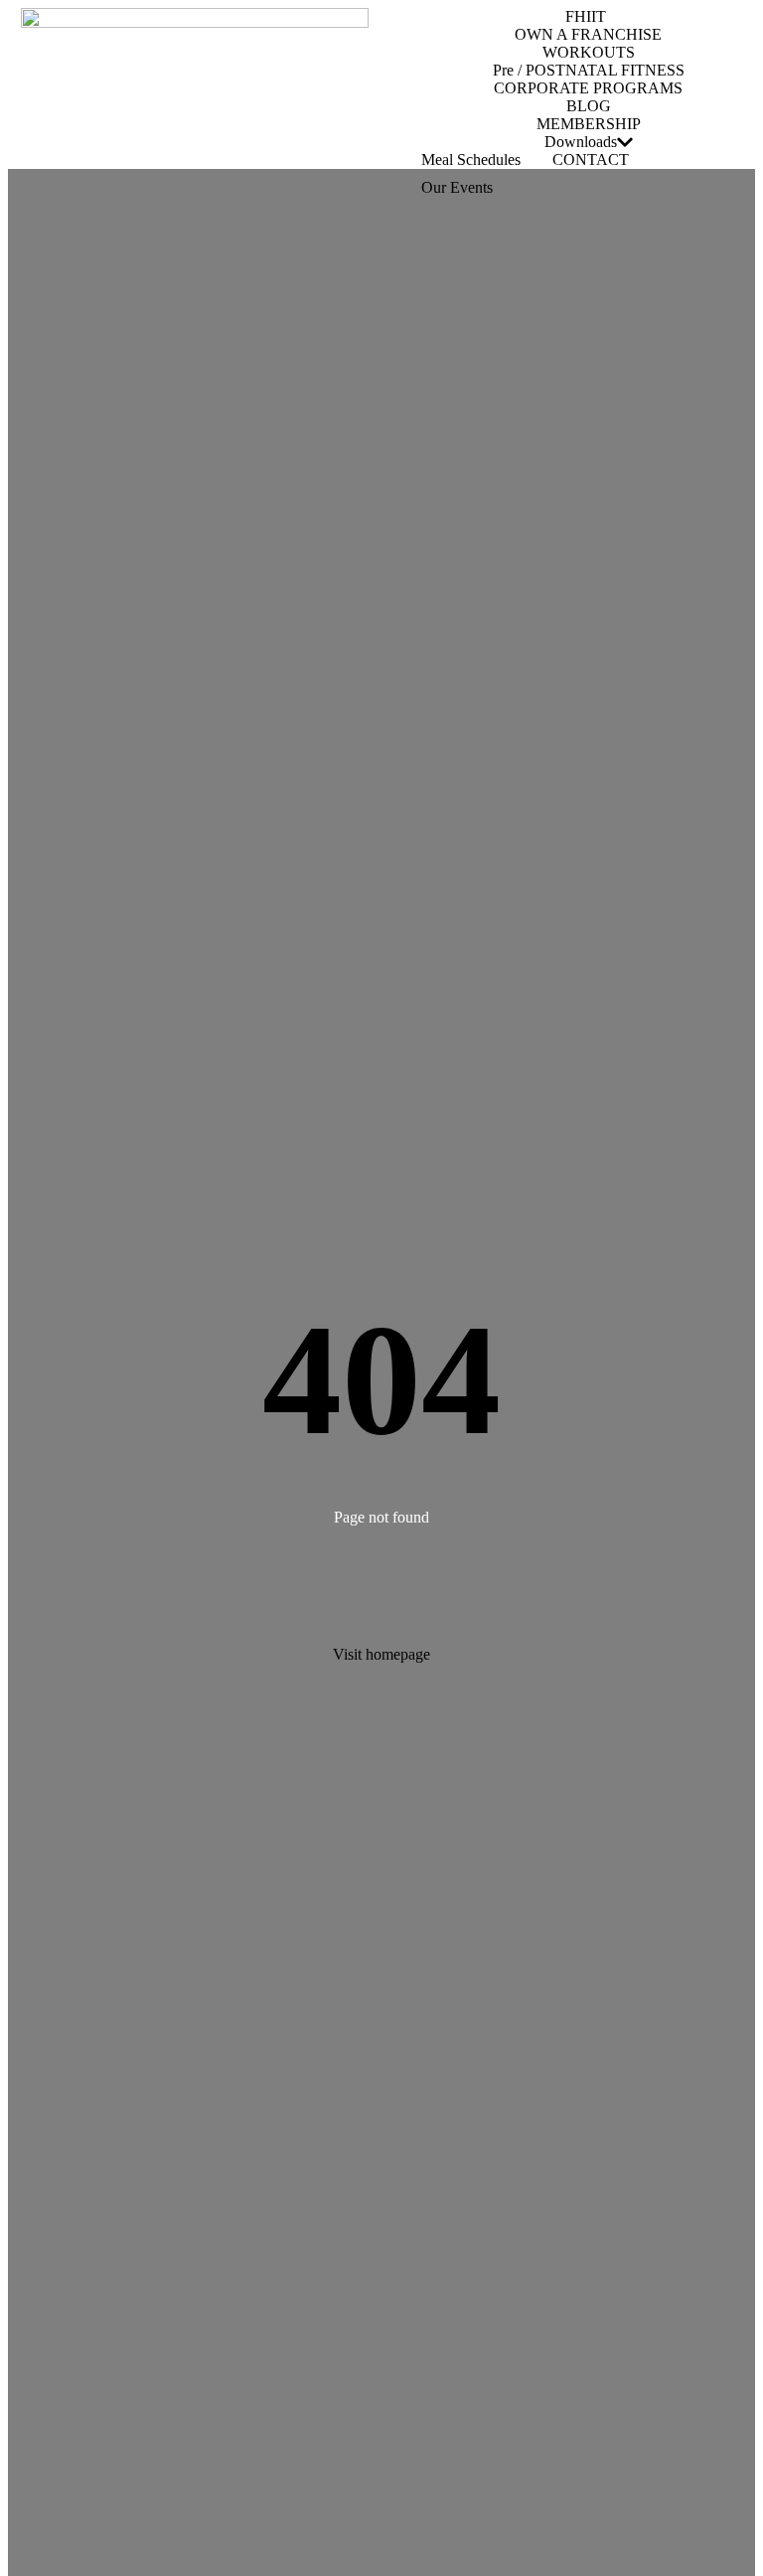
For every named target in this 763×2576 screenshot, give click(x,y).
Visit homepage (381, 1654)
